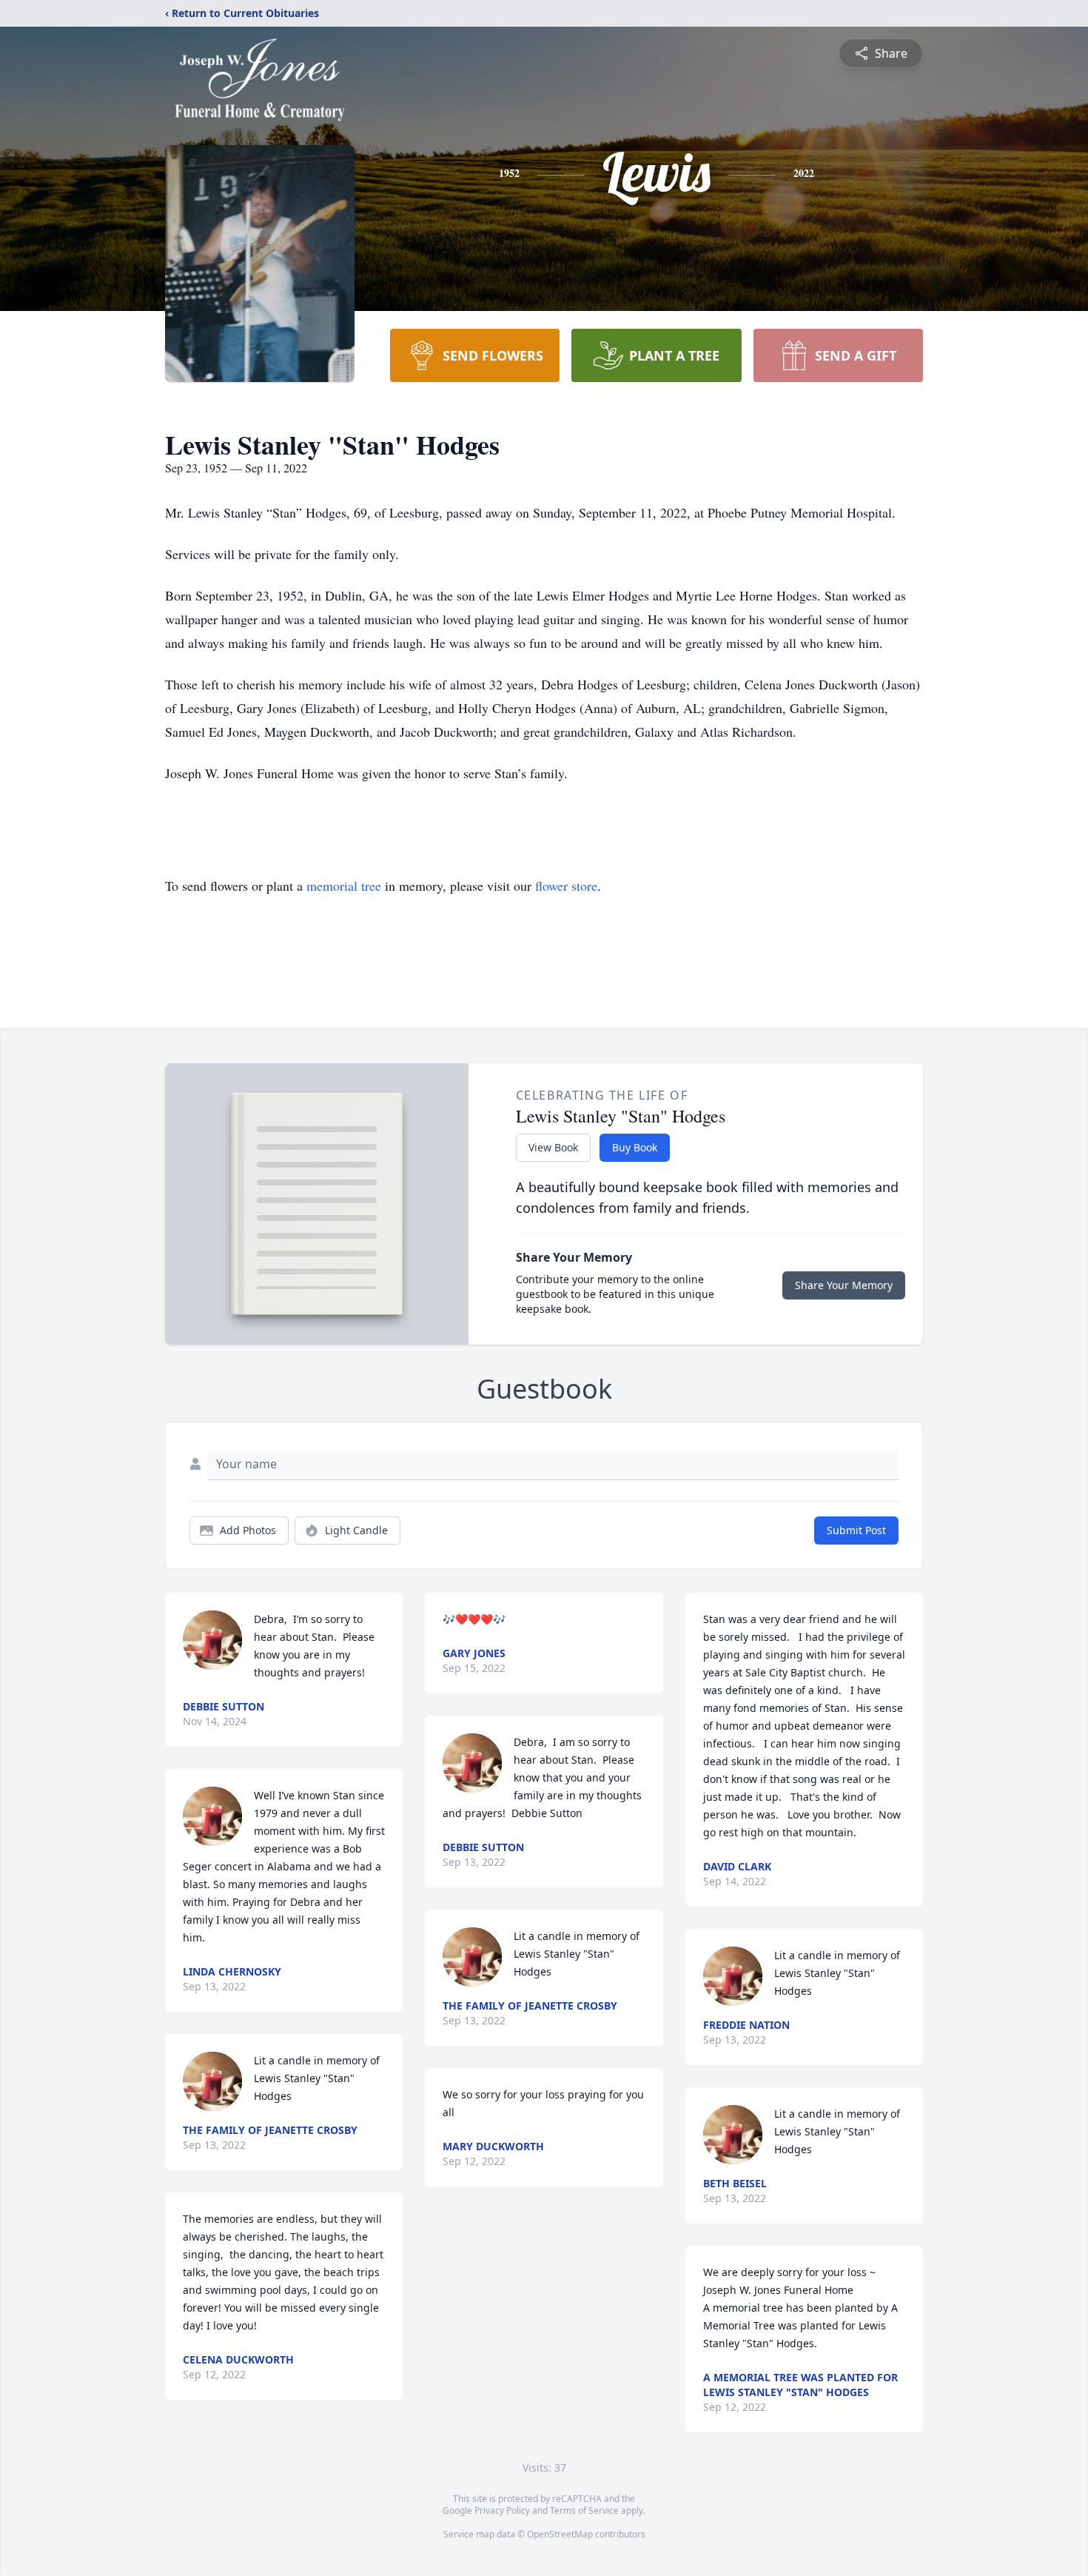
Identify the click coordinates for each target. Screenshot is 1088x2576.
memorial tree (344, 886)
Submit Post (856, 1530)
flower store (566, 886)
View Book (553, 1147)
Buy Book (635, 1147)
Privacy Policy (502, 2510)
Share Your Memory (844, 1285)
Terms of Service (584, 2510)
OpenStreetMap (560, 2534)
